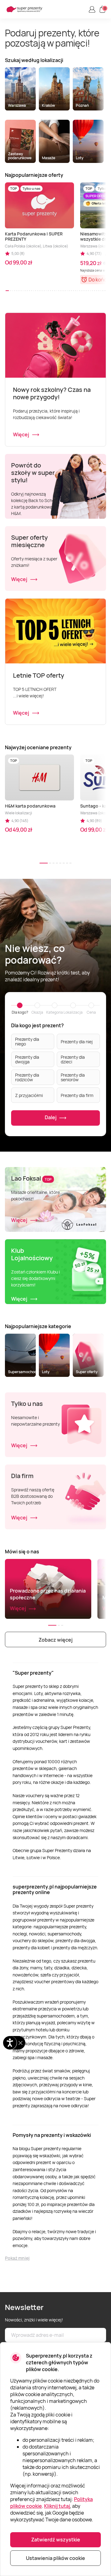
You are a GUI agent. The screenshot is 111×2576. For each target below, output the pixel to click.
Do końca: (100, 280)
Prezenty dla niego (27, 1041)
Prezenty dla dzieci (73, 1059)
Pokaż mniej (17, 2258)
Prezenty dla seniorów (73, 1077)
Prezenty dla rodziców (27, 1077)
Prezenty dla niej (77, 1042)
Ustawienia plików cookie (55, 2558)
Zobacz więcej (55, 1640)
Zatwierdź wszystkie (56, 2540)
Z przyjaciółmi (29, 1095)
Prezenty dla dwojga (27, 1059)
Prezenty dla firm (77, 1095)
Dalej (51, 1118)
